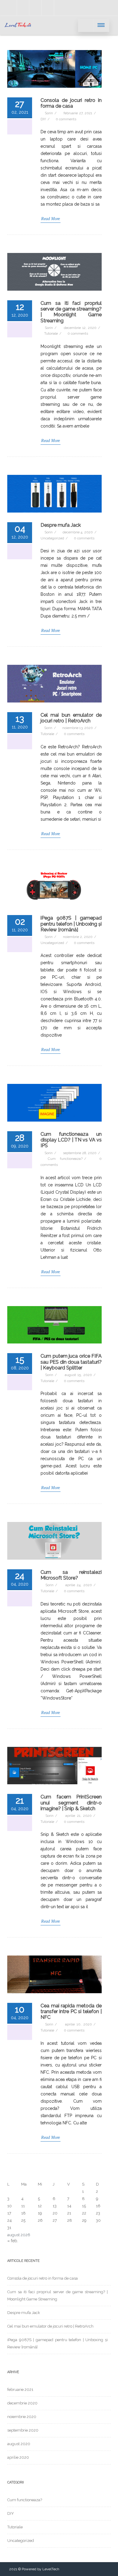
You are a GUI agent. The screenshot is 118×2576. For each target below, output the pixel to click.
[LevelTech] (18, 33)
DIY (43, 119)
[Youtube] (11, 8)
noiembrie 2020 (22, 2417)
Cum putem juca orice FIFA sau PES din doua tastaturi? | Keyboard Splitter (71, 1362)
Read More (51, 219)
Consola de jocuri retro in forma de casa (71, 103)
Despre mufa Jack (61, 525)
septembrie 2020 (23, 2430)
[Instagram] (35, 8)
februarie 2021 (20, 2390)
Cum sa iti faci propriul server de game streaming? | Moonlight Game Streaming (71, 312)
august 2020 (19, 2444)
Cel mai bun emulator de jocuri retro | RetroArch (71, 718)
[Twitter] (48, 8)
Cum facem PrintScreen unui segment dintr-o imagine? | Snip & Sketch (71, 1803)
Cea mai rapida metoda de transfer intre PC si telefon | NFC (71, 2011)
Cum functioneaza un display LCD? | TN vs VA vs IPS (71, 1140)
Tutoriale (51, 333)
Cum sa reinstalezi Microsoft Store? (71, 1575)
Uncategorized (52, 538)
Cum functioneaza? (65, 1159)
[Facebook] (23, 8)
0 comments (66, 119)
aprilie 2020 (18, 2457)
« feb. (13, 2241)
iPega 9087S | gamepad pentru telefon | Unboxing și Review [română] (71, 924)
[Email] (60, 8)
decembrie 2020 (22, 2403)
